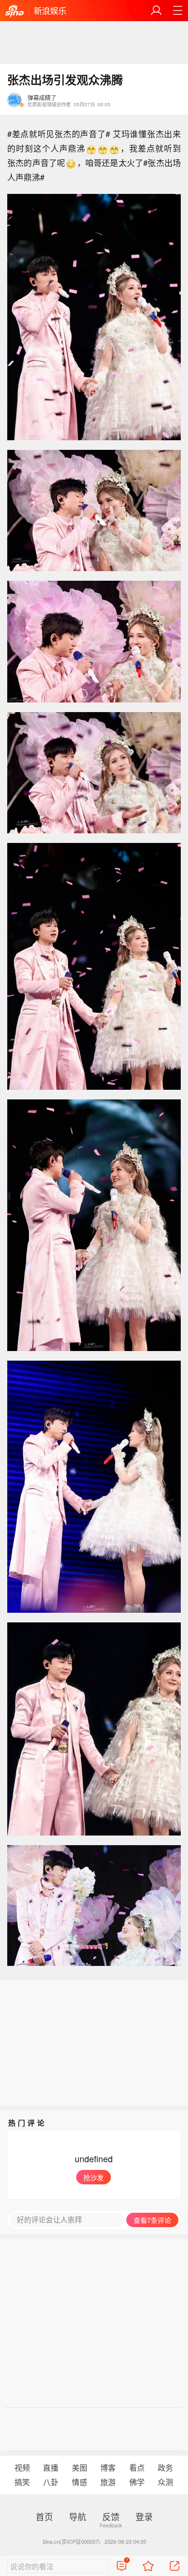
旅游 (108, 2482)
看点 (137, 2468)
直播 (51, 2468)
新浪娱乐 (50, 10)
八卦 (51, 2482)
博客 (108, 2468)
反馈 (111, 2516)
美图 (80, 2468)
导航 (78, 2516)
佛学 (137, 2482)
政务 (165, 2468)
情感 (80, 2482)
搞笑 (22, 2482)
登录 (144, 2516)
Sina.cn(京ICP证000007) (71, 2541)
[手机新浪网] (14, 12)
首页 (44, 2516)
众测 (165, 2482)
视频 (22, 2468)
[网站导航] (177, 11)
